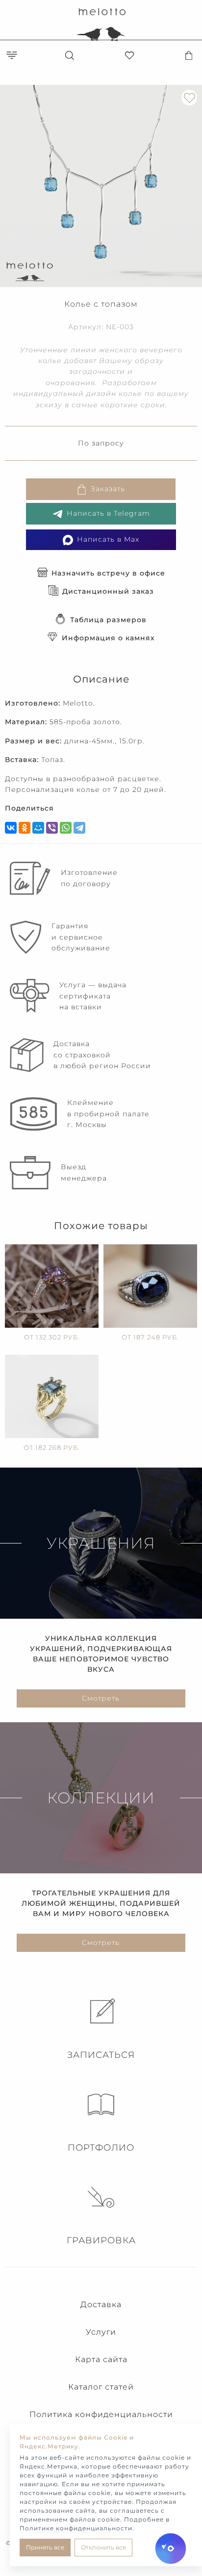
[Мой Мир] (38, 828)
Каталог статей (101, 2387)
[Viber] (52, 828)
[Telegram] (79, 828)
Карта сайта (101, 2359)
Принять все (45, 2547)
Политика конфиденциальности (101, 2414)
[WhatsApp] (66, 828)
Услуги (101, 2332)
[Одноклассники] (25, 828)
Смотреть (101, 1698)
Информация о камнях (108, 638)
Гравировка (101, 2240)
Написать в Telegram (108, 513)
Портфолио (101, 2148)
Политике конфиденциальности (76, 2528)
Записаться (101, 2055)
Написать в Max (108, 539)
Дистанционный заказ (108, 591)
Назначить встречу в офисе (108, 573)
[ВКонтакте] (11, 828)
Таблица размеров (108, 620)
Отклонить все (103, 2547)
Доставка (101, 2304)
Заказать (108, 489)
